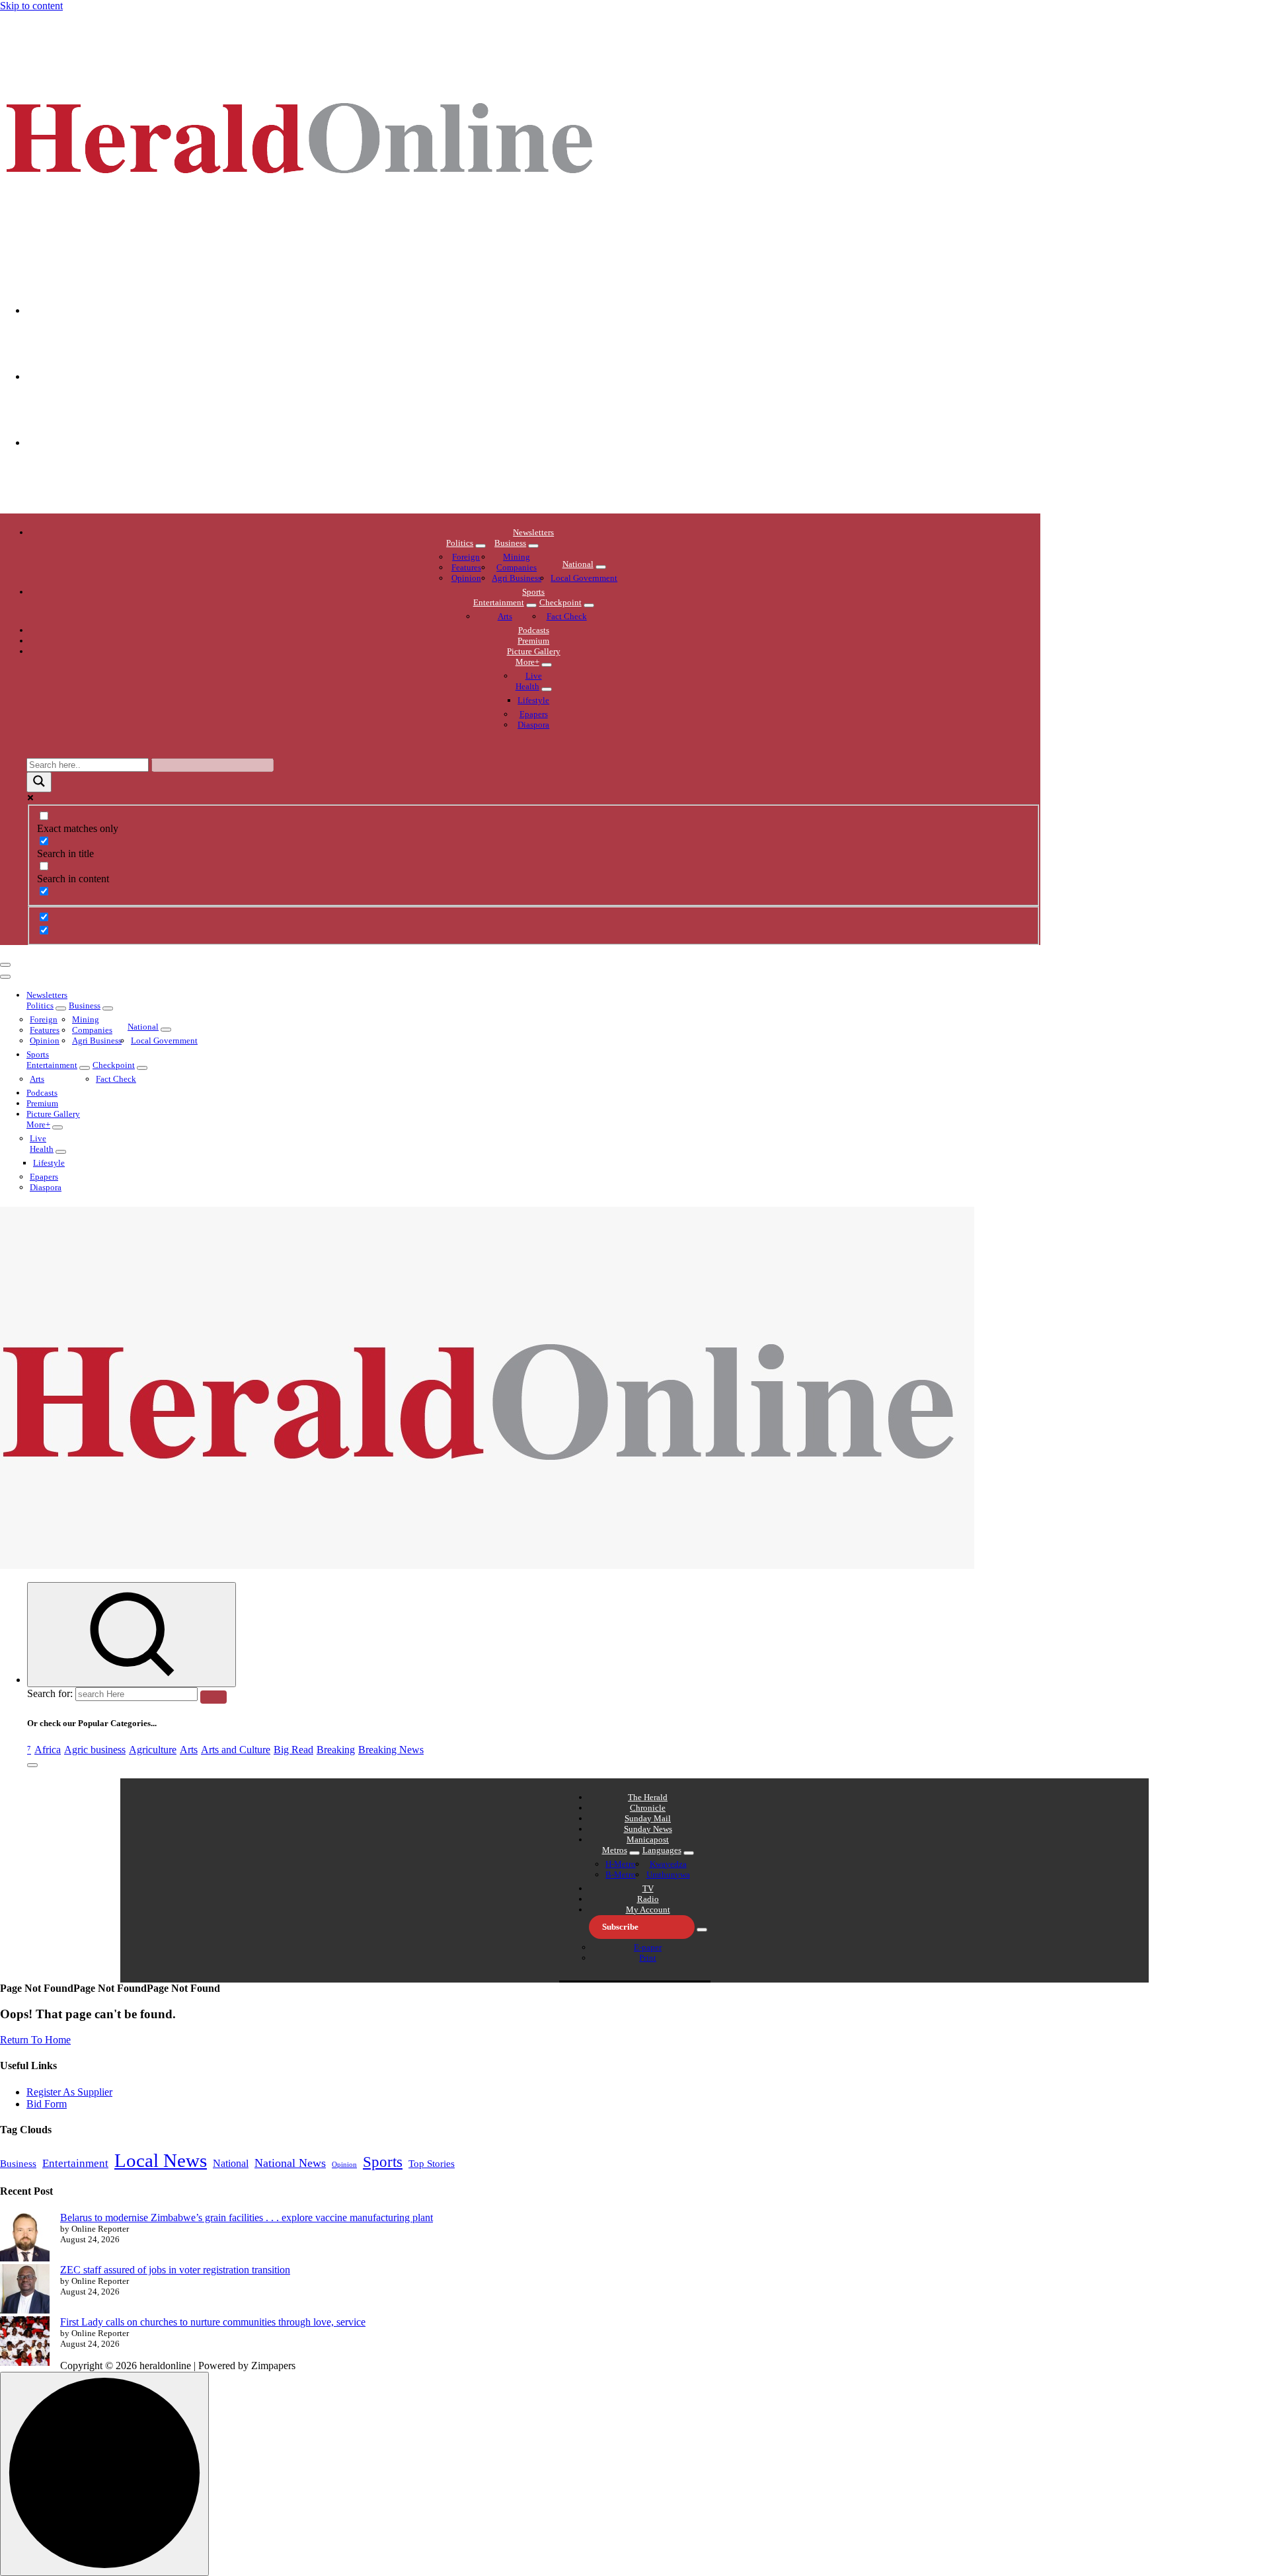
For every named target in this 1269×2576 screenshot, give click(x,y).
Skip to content (31, 6)
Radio (648, 1899)
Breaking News (391, 1750)
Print (648, 1958)
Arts (505, 616)
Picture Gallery (534, 651)
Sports (533, 592)
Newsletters (533, 532)
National (578, 564)
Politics (460, 543)
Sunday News (648, 1829)
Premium (533, 641)
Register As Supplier (69, 2092)
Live (534, 676)
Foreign (466, 557)
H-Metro (621, 1864)
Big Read (293, 1750)
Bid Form (47, 2104)
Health (527, 686)
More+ (527, 662)
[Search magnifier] (39, 782)
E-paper (648, 1947)
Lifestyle (533, 700)
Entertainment (499, 602)
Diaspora (533, 725)
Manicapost (648, 1839)
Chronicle (648, 1808)
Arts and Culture (236, 1750)
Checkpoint (560, 602)
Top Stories (432, 2164)
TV (648, 1888)
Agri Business (517, 578)
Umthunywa (668, 1875)
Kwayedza (668, 1864)
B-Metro (621, 1875)
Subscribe (620, 1927)
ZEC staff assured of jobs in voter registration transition (175, 2270)
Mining (517, 557)
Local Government (584, 578)
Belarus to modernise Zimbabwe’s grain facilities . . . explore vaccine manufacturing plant (247, 2217)
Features (466, 567)
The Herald (648, 1797)
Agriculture (153, 1750)
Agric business (95, 1750)
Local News (161, 2160)
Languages (662, 1850)
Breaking (336, 1750)
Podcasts (534, 630)
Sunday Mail (648, 1818)
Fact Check (567, 616)
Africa (48, 1750)
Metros (615, 1850)
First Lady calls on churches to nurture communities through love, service (213, 2322)
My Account (648, 1910)
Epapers (534, 714)
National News (290, 2163)
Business (510, 543)
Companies (517, 567)
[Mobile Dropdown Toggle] (481, 546)
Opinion (466, 578)
